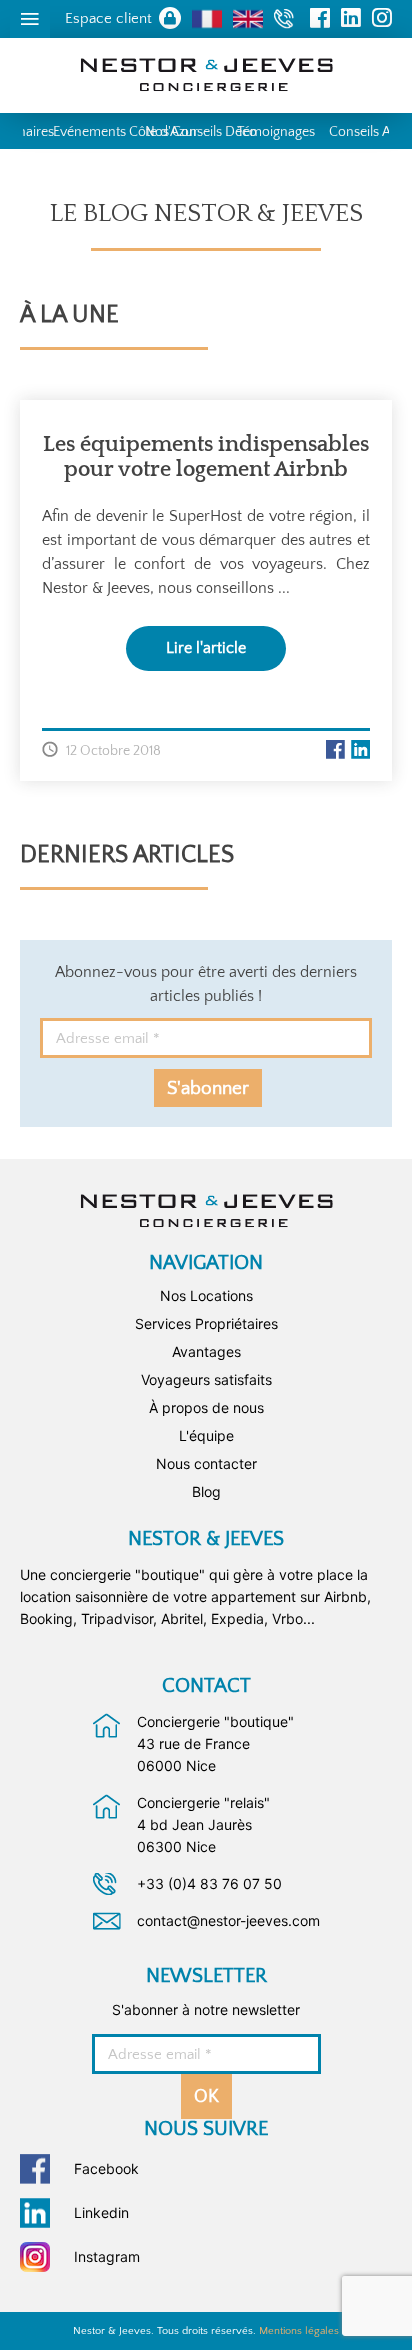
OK (206, 2097)
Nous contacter (206, 1463)
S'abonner (208, 1088)
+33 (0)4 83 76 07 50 (209, 1883)
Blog (206, 1491)
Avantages (206, 1351)
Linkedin (101, 2212)
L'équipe (206, 1435)
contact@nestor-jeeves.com (228, 1920)
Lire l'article (206, 648)
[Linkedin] (360, 749)
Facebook (106, 2168)
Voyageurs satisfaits (206, 1379)
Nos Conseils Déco (201, 132)
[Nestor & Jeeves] (206, 1211)
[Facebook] (335, 749)
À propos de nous (206, 1407)
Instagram (107, 2256)
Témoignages (276, 132)
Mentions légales (299, 2331)
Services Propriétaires (206, 1323)
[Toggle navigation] (30, 19)
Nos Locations (206, 1295)
